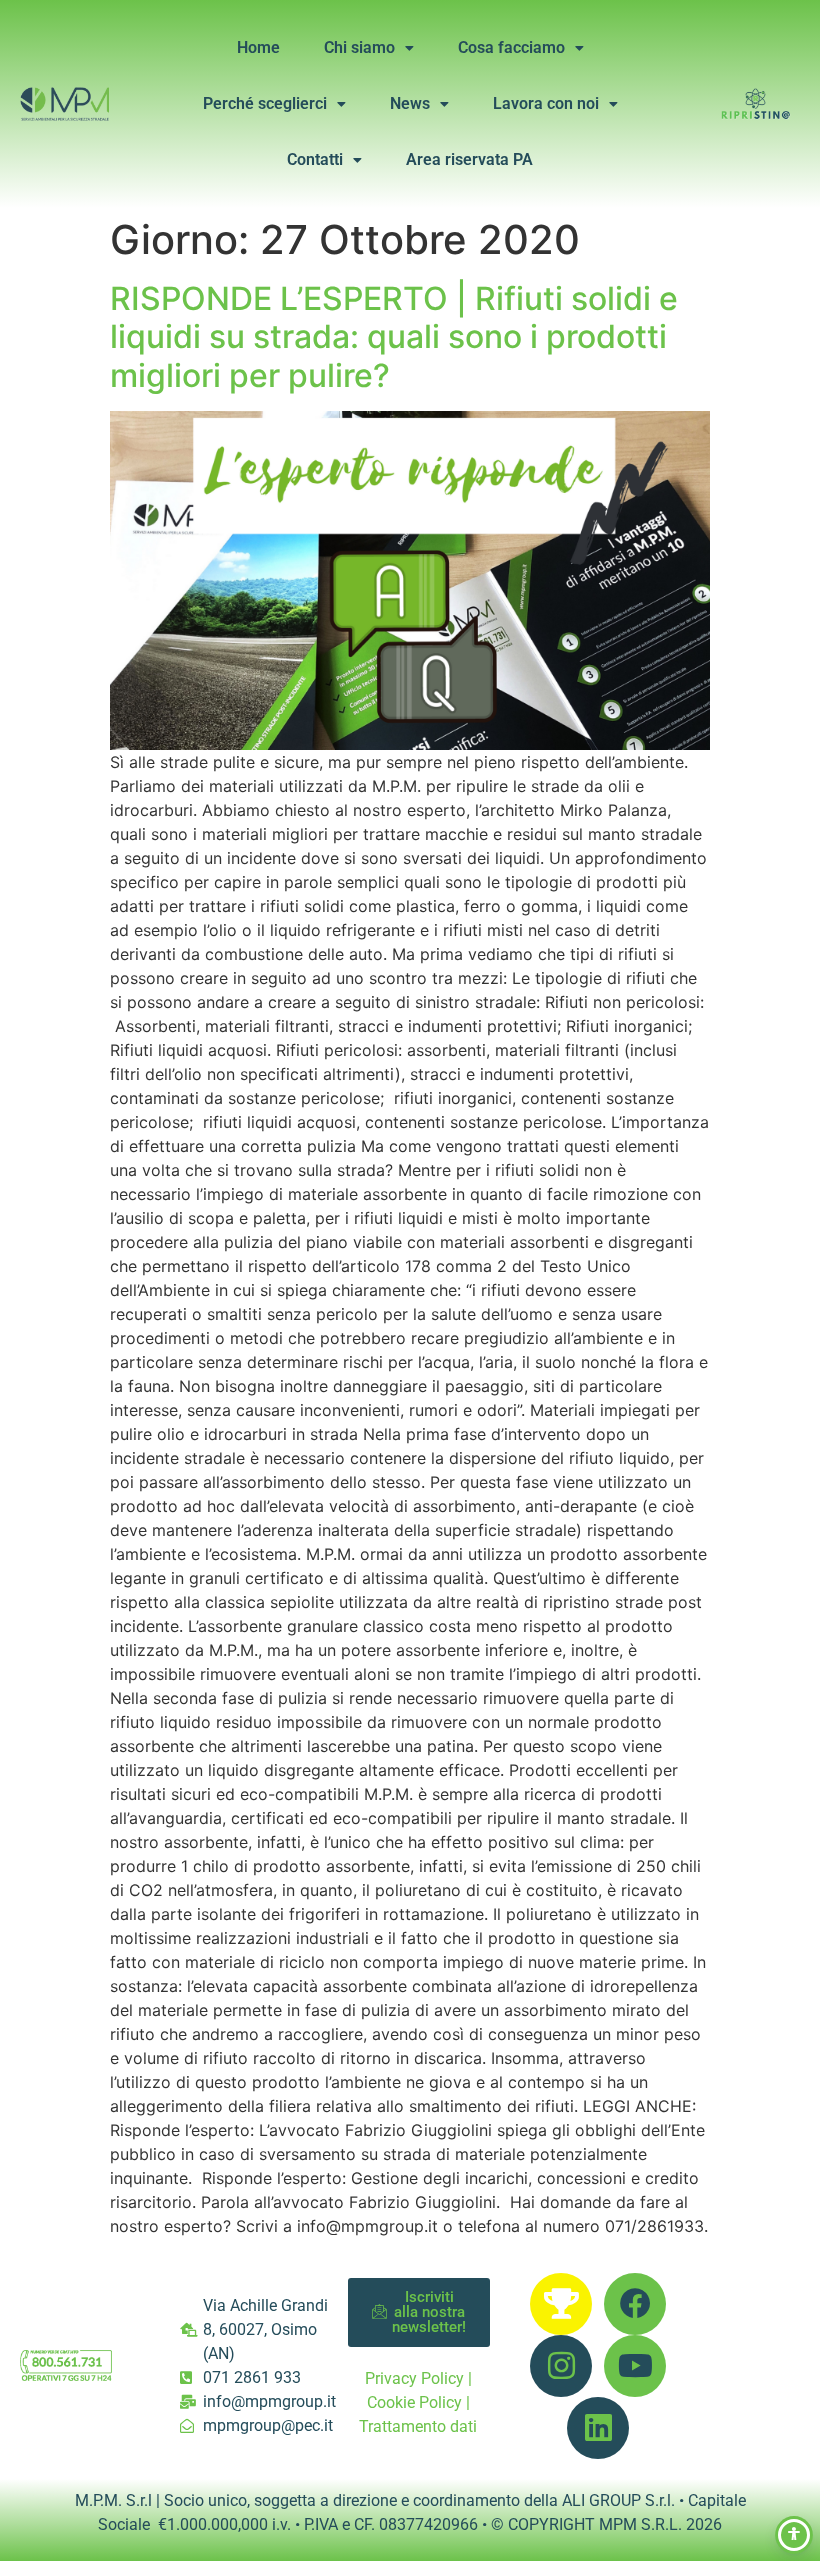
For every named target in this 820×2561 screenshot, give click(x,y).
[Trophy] (561, 2304)
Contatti (315, 159)
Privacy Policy (414, 2378)
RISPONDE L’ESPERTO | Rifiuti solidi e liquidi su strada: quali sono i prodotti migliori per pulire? (394, 337)
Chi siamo (359, 47)
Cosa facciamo (511, 47)
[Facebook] (635, 2304)
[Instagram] (561, 2366)
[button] (369, 48)
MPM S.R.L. (640, 2524)
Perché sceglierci (265, 103)
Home (258, 47)
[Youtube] (635, 2366)
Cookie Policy (414, 2402)
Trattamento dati (418, 2426)
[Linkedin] (598, 2428)
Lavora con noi (546, 103)
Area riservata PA (469, 159)
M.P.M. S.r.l (113, 2500)
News (410, 103)
